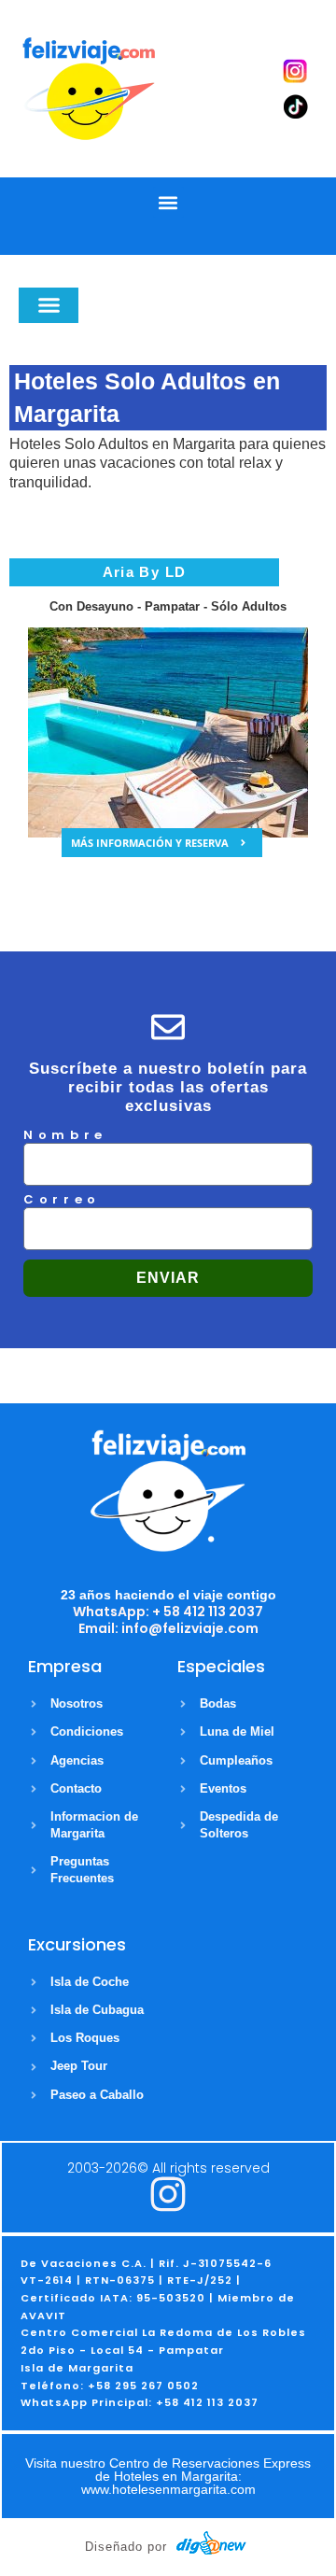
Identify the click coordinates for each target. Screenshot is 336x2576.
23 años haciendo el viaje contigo (168, 1595)
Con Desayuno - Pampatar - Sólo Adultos (168, 606)
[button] (168, 202)
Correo (62, 1201)
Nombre (65, 1137)
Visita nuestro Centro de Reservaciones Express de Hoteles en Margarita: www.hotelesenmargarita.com (168, 2476)
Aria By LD (145, 572)
